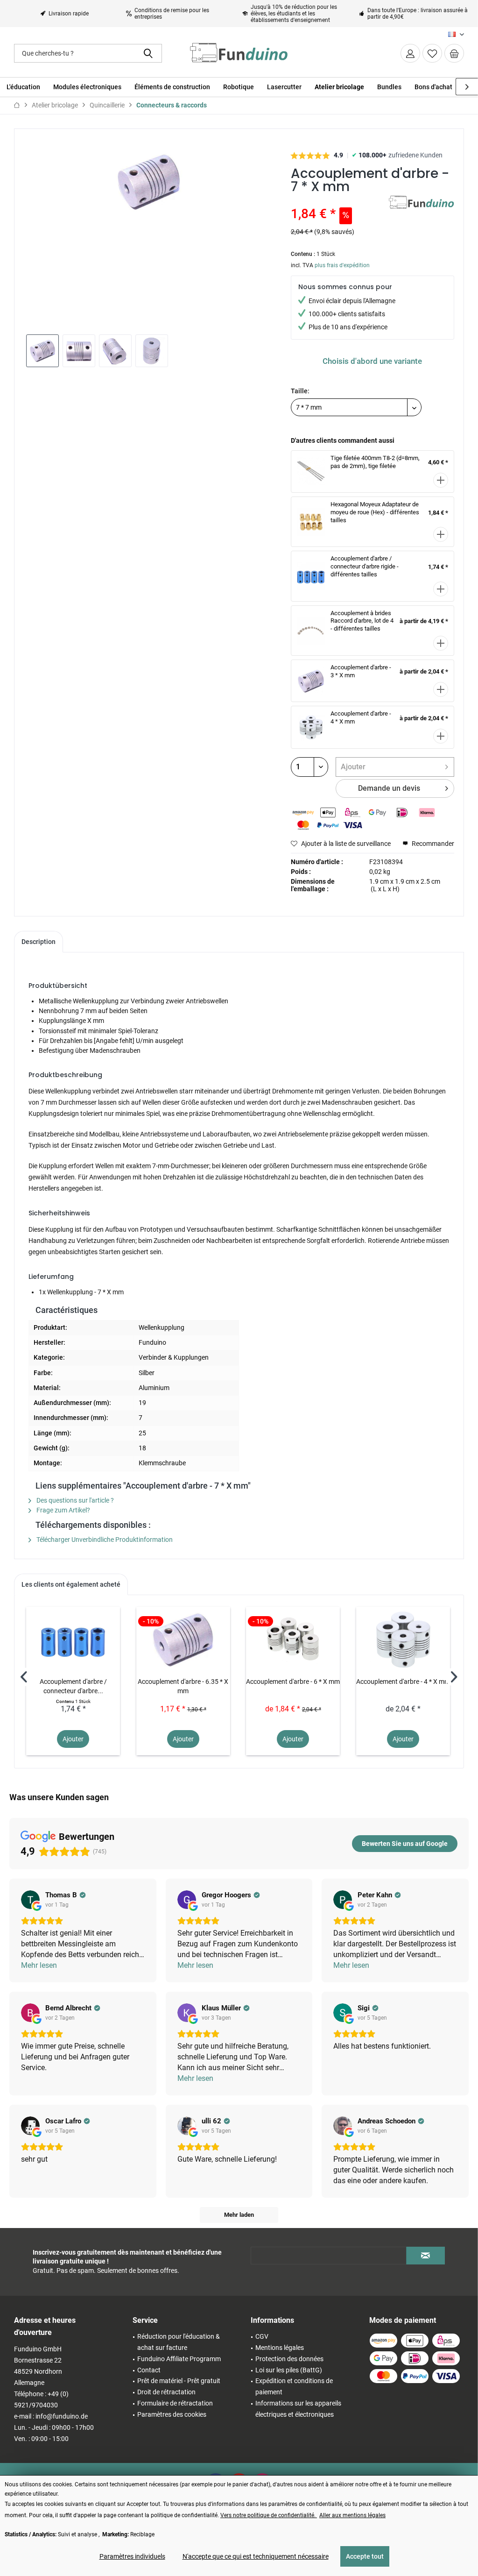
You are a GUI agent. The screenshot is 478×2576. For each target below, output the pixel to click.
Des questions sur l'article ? (74, 1500)
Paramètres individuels (132, 2556)
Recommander (432, 844)
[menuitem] (454, 53)
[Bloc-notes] (432, 53)
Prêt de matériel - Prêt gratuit (179, 2381)
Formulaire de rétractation (175, 2403)
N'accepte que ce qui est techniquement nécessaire (256, 2556)
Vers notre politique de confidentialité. (269, 2515)
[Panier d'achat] (454, 53)
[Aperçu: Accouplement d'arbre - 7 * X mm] (42, 351)
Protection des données (289, 2359)
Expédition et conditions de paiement (294, 2386)
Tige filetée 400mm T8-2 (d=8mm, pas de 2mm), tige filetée (375, 462)
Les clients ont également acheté (71, 1584)
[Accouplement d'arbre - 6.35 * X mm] (183, 1639)
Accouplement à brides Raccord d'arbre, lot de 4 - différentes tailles (362, 621)
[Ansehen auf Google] (30, 1900)
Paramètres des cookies (172, 2414)
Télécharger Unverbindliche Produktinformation (104, 1540)
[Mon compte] (410, 53)
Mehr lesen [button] (39, 1965)
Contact (149, 2370)
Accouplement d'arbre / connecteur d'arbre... (73, 1686)
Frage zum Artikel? (63, 1510)
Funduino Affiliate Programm (179, 2359)
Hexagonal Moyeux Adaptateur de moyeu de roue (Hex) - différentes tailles (375, 512)
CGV (262, 2336)
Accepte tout (365, 2556)
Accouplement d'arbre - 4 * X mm (403, 1682)
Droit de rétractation (166, 2392)
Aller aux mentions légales (352, 2515)
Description (39, 942)
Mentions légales (280, 2348)
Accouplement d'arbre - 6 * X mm (293, 1682)
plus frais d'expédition (342, 265)
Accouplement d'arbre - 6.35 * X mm (183, 1686)
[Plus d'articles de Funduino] (422, 212)
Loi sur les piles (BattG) (289, 2370)
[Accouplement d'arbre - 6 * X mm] (293, 1639)
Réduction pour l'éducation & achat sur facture (179, 2342)
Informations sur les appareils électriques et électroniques (298, 2409)
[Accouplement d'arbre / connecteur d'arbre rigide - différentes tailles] (73, 1639)
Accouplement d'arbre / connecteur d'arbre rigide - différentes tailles (365, 566)
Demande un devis (389, 788)
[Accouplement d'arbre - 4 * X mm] (403, 1639)
